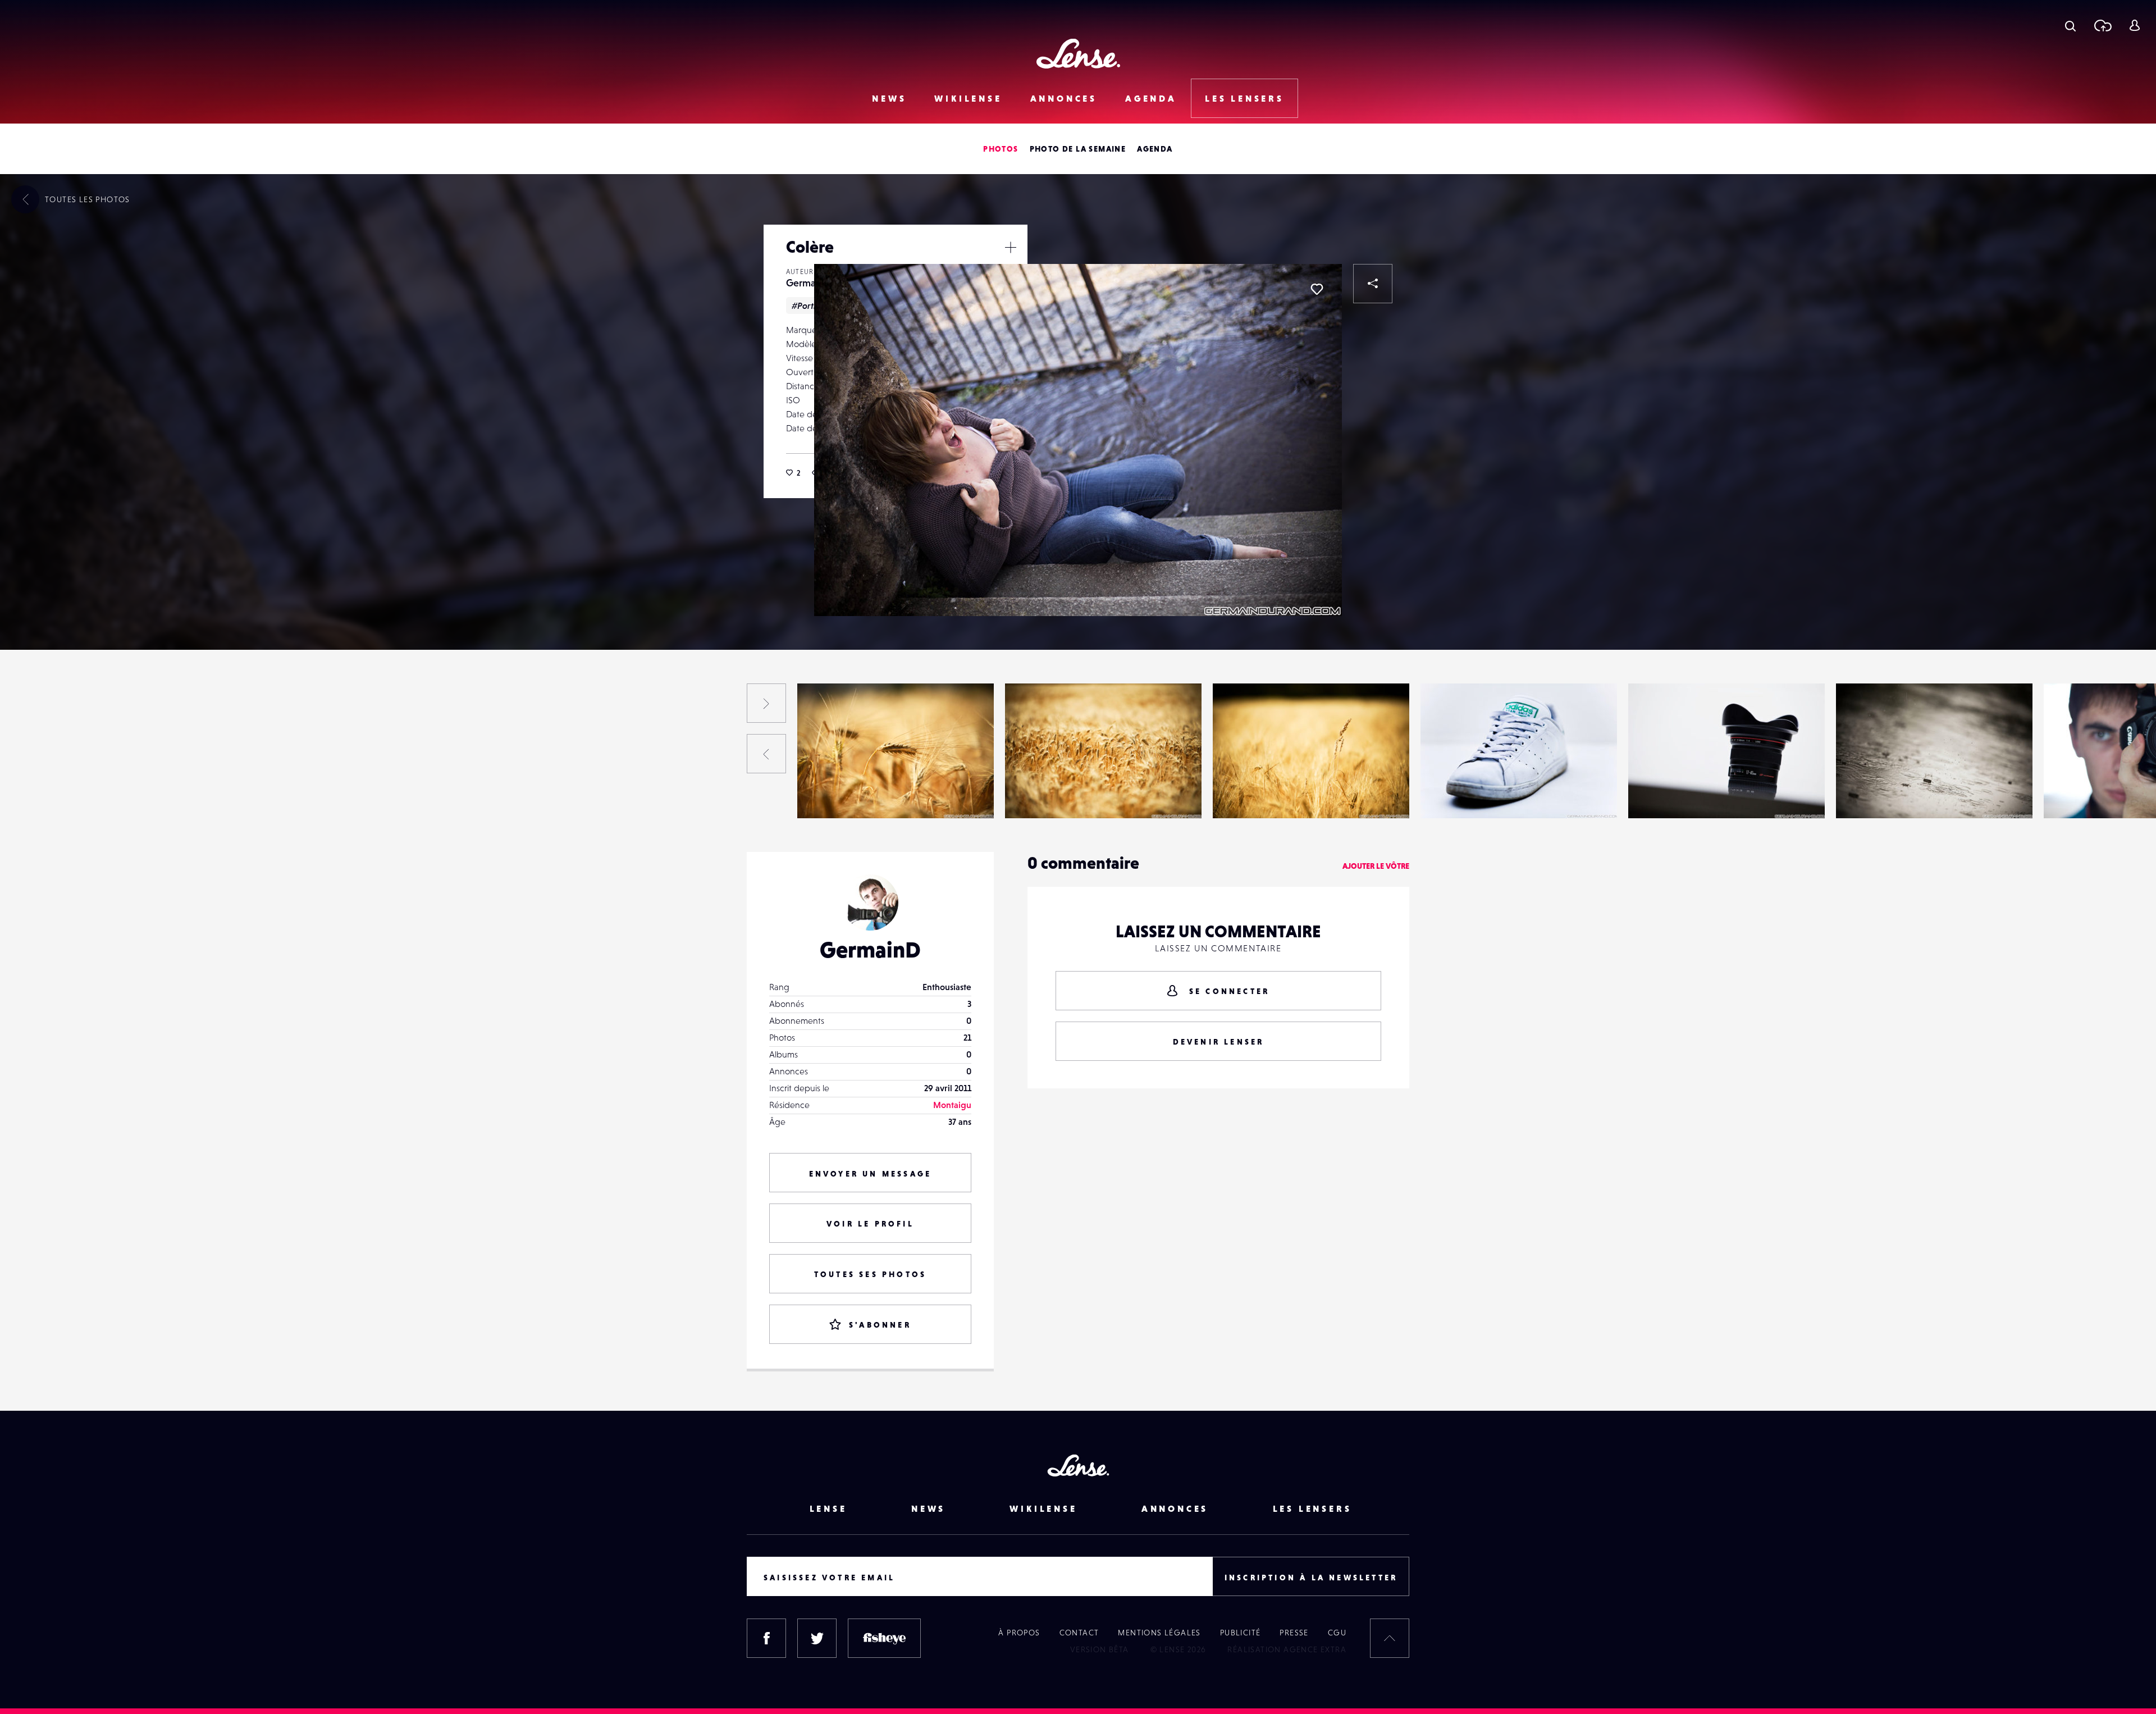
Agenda (1151, 98)
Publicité (1241, 1633)
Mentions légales (1159, 1633)
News (889, 98)
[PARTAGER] (1373, 284)
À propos (1019, 1633)
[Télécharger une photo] (2102, 25)
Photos (1001, 149)
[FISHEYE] (884, 1638)
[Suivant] (766, 703)
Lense (828, 1508)
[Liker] (1317, 289)
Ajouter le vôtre (1376, 866)
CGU (1337, 1633)
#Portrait (810, 306)
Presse (1294, 1633)
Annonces (1064, 98)
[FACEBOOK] (766, 1638)
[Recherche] (2070, 25)
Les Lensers (1244, 98)
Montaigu (952, 1105)
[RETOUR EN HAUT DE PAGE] (1390, 1638)
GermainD (808, 283)
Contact (1079, 1633)
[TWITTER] (817, 1638)
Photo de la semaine (1078, 149)
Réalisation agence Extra (1287, 1649)
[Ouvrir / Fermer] (1011, 247)
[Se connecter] (2134, 25)
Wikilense (968, 98)
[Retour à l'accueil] (1078, 54)
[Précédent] (766, 754)
